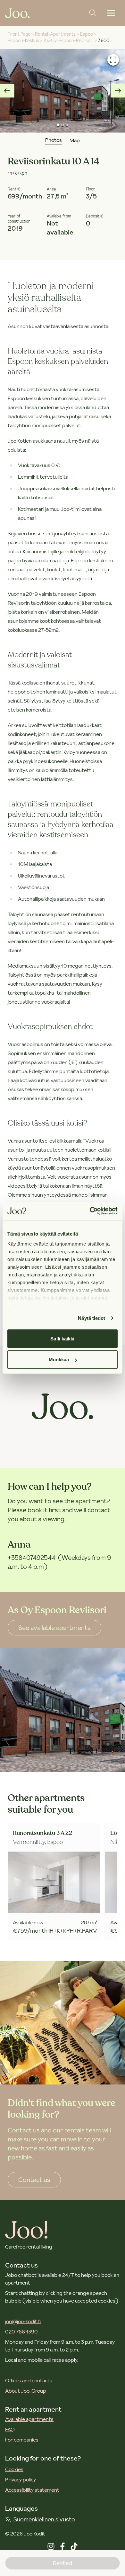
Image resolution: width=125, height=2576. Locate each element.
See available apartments (54, 1628)
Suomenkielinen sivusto (44, 2519)
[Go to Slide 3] (67, 125)
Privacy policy (21, 2479)
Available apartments (29, 2419)
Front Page (19, 34)
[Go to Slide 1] (58, 125)
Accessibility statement (32, 2490)
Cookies (14, 2469)
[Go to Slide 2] (62, 125)
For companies (22, 2440)
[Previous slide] (7, 91)
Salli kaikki (62, 1338)
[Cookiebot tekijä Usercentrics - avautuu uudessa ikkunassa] (90, 1211)
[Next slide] (118, 91)
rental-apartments (55, 34)
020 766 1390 (21, 2332)
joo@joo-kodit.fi (23, 2321)
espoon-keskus (23, 41)
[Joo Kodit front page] (17, 13)
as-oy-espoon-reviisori (69, 41)
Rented (63, 2563)
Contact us (34, 2180)
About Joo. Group (26, 2391)
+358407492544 (32, 1558)
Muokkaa (59, 1360)
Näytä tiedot (92, 1318)
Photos (54, 140)
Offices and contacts (29, 2380)
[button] (63, 91)
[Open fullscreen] (113, 60)
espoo (87, 34)
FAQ (10, 2429)
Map (75, 140)
